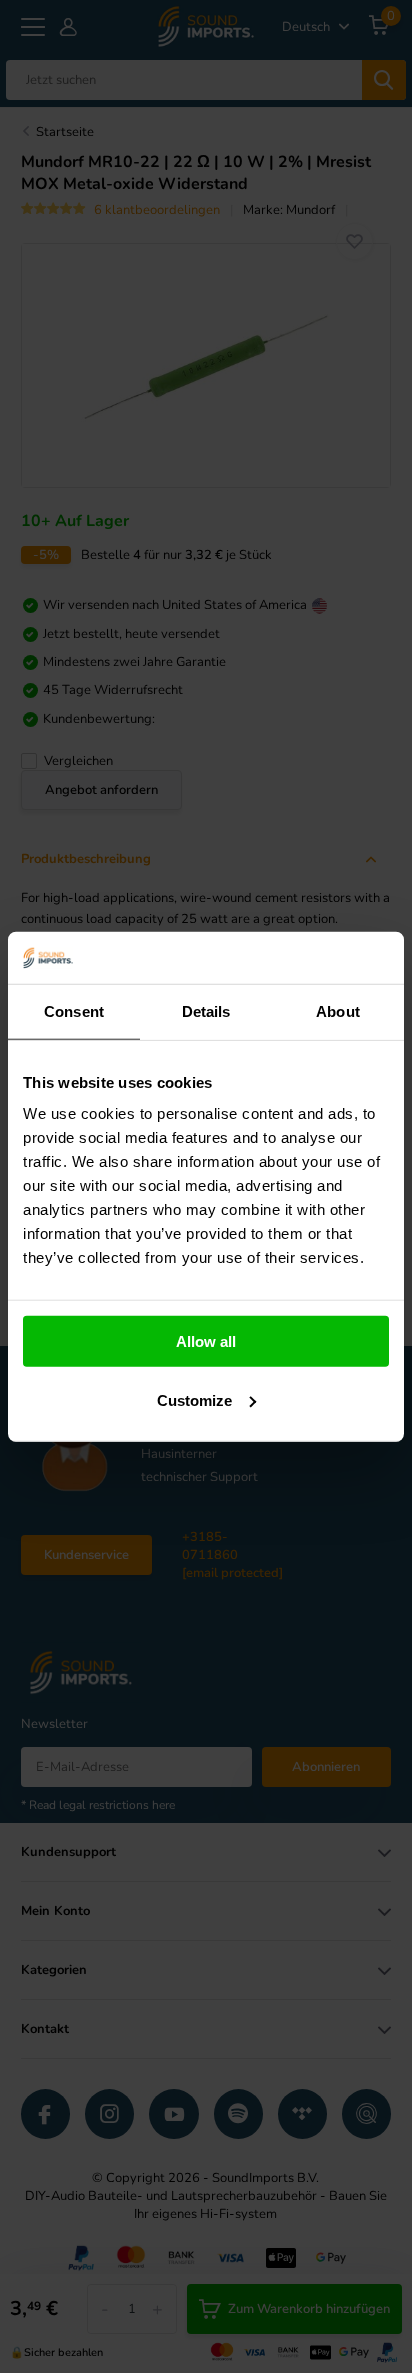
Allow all (206, 1341)
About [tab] (338, 1011)
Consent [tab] (74, 1011)
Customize (194, 1400)
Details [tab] (206, 1011)
